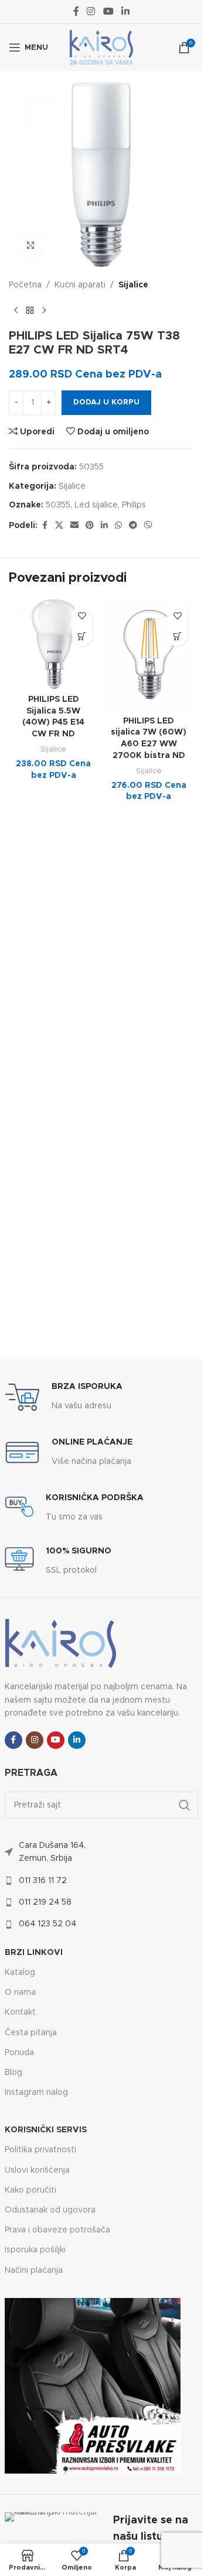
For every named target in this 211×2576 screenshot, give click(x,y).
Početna (25, 285)
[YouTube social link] (108, 11)
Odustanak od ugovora (50, 2210)
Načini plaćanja (34, 2270)
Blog (13, 2073)
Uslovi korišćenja (37, 2170)
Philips (134, 505)
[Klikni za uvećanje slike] (31, 245)
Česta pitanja (31, 2033)
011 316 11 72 (43, 1881)
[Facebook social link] (76, 11)
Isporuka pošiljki (35, 2250)
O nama (20, 1992)
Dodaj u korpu (106, 402)
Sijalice (133, 285)
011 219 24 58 (45, 1902)
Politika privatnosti (40, 2150)
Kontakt (20, 2012)
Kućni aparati (80, 285)
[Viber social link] (148, 526)
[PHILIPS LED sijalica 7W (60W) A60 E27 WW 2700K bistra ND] (149, 655)
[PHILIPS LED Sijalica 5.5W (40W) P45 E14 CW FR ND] (54, 644)
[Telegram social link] (133, 526)
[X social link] (59, 526)
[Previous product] (16, 310)
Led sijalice (96, 505)
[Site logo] (101, 47)
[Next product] (44, 310)
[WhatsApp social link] (118, 526)
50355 (58, 505)
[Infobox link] (64, 1397)
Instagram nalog (36, 2093)
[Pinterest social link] (90, 526)
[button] (82, 636)
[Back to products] (30, 310)
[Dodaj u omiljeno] (82, 615)
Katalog (20, 1973)
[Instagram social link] (91, 11)
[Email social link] (74, 526)
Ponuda (19, 2053)
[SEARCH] (185, 1805)
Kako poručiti (30, 2190)
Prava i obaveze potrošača (57, 2230)
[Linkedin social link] (125, 11)
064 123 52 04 (47, 1924)
